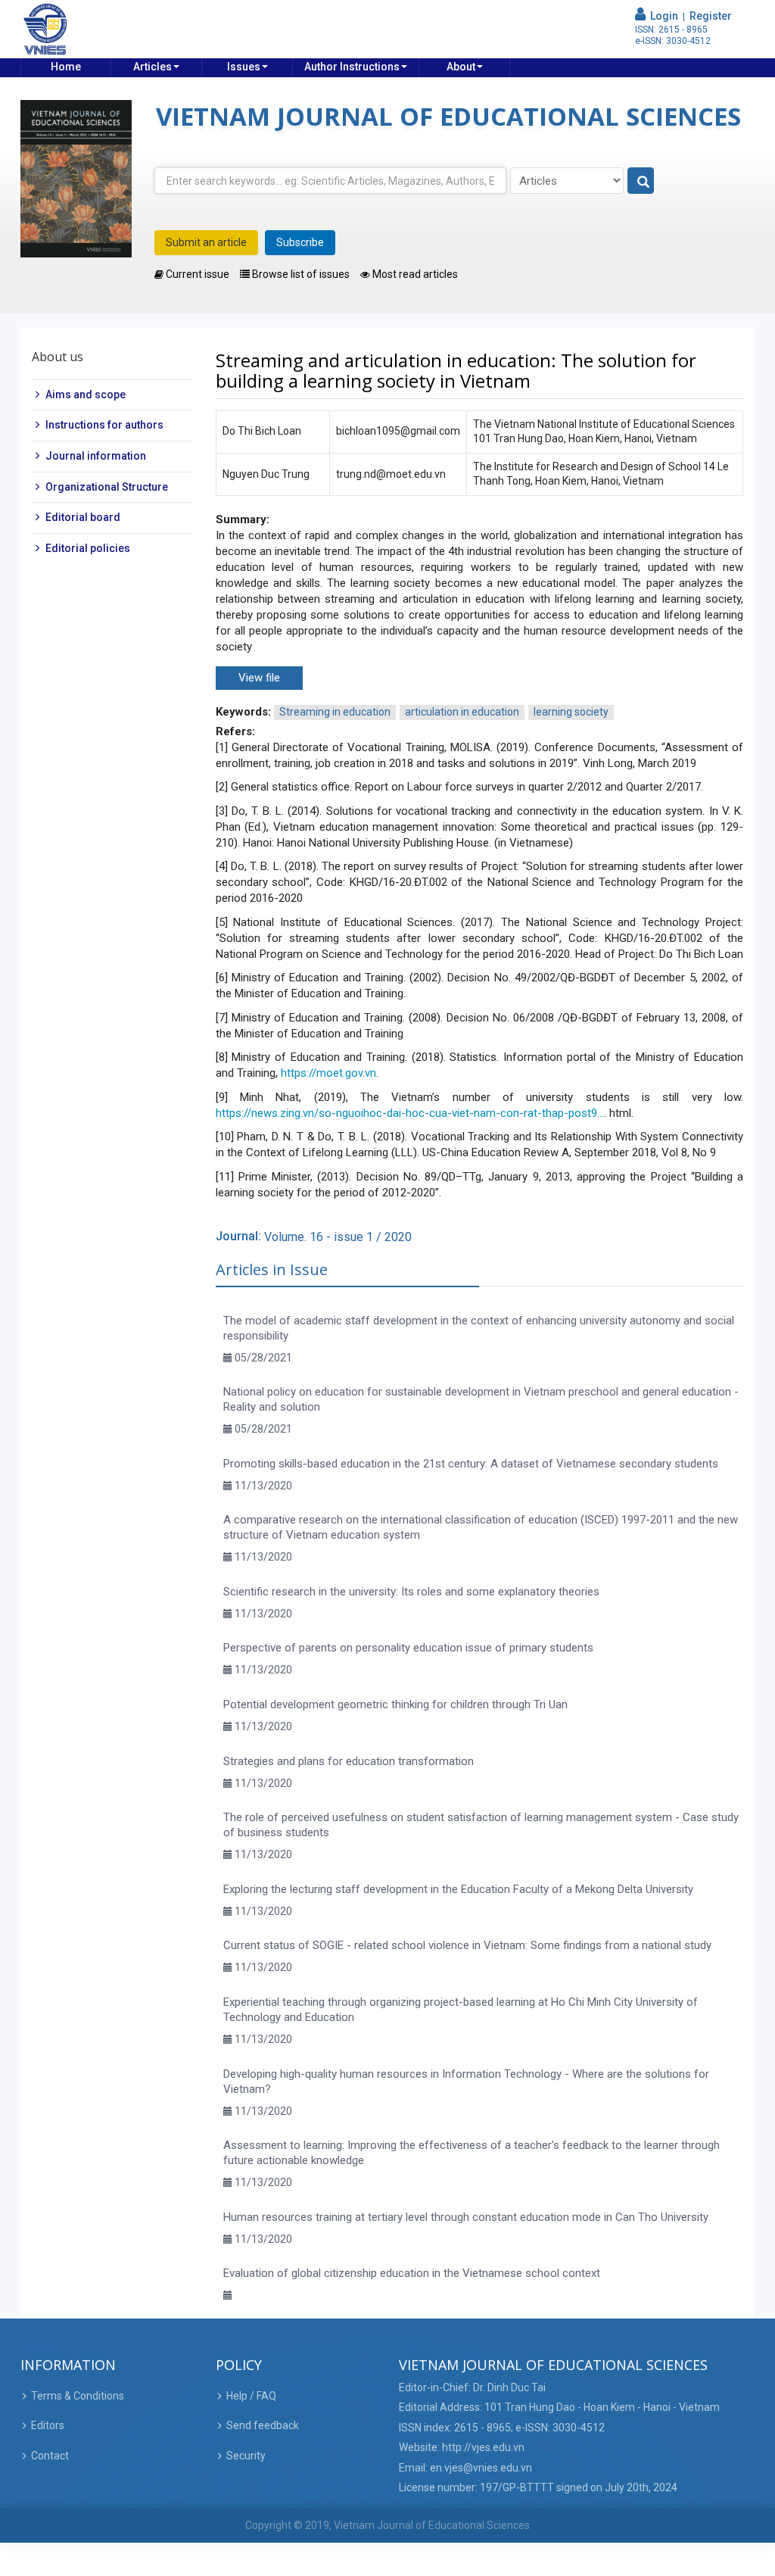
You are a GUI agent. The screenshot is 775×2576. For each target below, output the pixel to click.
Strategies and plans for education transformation (349, 1761)
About (461, 67)
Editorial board (83, 517)
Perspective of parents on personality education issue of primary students (408, 1648)
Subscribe (300, 242)
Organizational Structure (107, 487)
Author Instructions (352, 67)
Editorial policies (88, 548)
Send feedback (263, 2425)
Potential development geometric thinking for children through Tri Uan (395, 1704)
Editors (48, 2425)
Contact (50, 2456)
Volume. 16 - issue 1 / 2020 (338, 1237)
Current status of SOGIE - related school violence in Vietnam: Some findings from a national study (467, 1945)
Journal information (96, 456)
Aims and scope (86, 395)
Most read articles (414, 274)
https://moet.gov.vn (328, 1073)
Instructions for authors (104, 425)
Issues (244, 67)
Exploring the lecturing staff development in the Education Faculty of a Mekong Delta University (458, 1889)
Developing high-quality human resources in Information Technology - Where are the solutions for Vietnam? (466, 2082)
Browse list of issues (300, 274)
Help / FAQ (251, 2396)
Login (662, 16)
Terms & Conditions (78, 2396)
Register (711, 16)
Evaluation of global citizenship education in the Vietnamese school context (412, 2273)
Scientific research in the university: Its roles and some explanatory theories (411, 1592)
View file (259, 678)
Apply (641, 181)
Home (66, 67)
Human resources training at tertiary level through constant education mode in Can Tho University (466, 2217)
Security (246, 2456)
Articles (153, 67)
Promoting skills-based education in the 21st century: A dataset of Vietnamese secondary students (471, 1464)
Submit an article (206, 242)
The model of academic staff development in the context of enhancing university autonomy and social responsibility (479, 1328)
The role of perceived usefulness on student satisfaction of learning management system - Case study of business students (481, 1825)
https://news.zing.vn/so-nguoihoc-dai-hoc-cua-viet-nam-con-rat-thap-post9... (410, 1113)
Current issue (196, 274)
